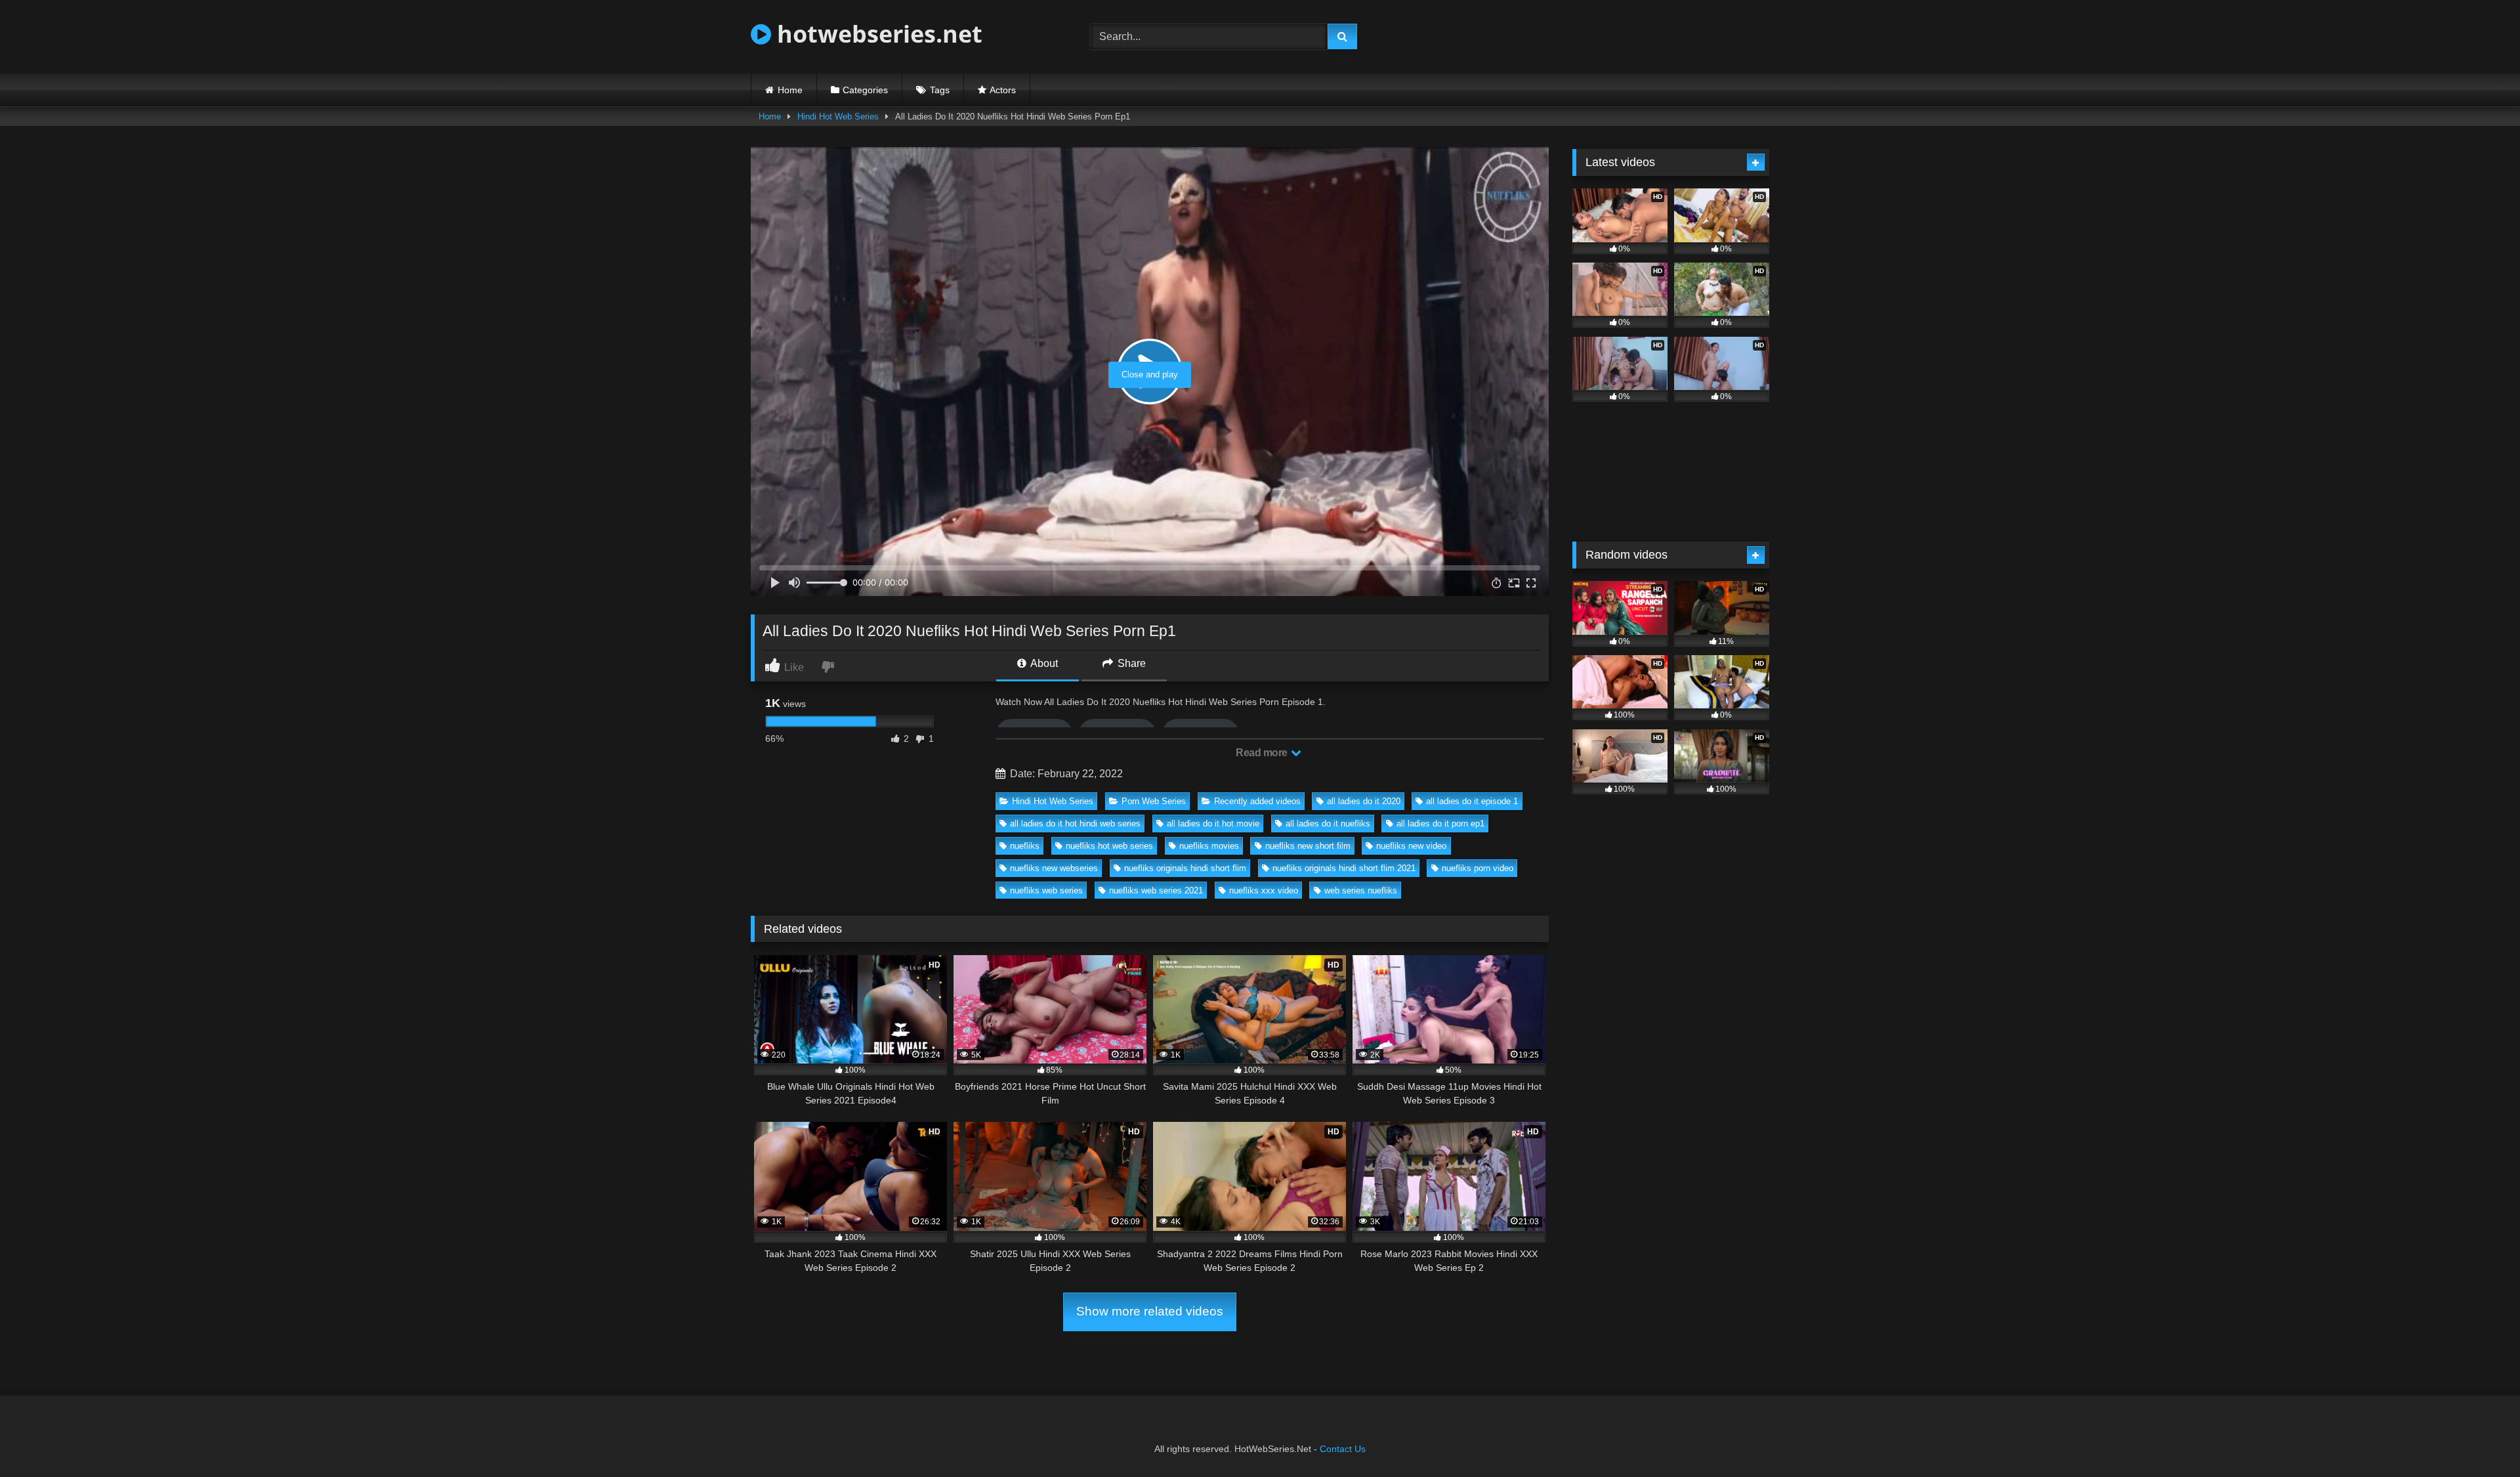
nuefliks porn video (1478, 868)
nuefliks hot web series (1109, 846)
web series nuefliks (1361, 890)
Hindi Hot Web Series (838, 117)
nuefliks (1025, 846)
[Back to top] (2479, 1438)
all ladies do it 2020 (1364, 801)
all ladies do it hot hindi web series (1075, 824)
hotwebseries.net (877, 34)
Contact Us (1343, 1449)
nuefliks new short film (1308, 846)
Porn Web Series (1154, 801)
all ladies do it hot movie (1213, 824)
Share (1130, 663)
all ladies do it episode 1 (1472, 801)
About (1043, 663)
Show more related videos (1150, 1311)
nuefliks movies (1209, 846)
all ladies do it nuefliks (1328, 824)
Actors (1003, 90)
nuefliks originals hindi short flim (1185, 868)
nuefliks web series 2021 (1156, 890)
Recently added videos (1257, 801)
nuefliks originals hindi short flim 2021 (1344, 868)
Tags (940, 90)
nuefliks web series (1046, 890)
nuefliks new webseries (1054, 868)
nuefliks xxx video (1264, 890)
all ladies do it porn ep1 (1440, 824)
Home (790, 90)
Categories (865, 90)
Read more (1263, 753)
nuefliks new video (1411, 846)
